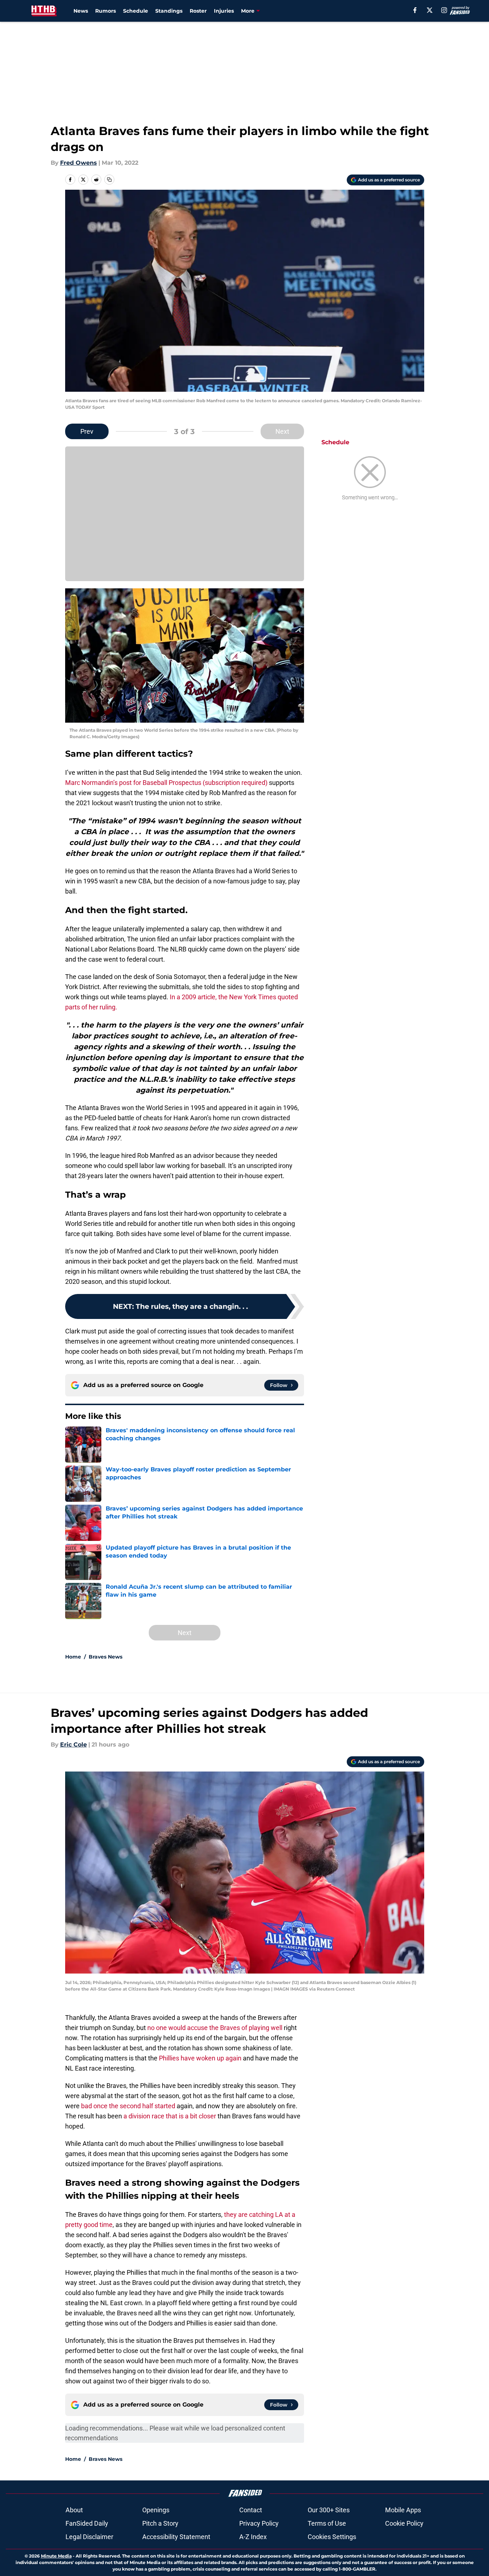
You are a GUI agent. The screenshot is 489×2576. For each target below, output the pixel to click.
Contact (251, 2510)
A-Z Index (253, 2537)
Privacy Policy (259, 2523)
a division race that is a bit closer (170, 2116)
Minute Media (56, 2556)
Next (282, 431)
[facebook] (415, 10)
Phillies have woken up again (200, 2058)
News (81, 11)
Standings (169, 11)
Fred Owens (79, 163)
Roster (198, 11)
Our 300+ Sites (329, 2510)
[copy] (109, 180)
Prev (87, 431)
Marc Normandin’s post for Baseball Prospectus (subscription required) (166, 783)
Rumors (106, 11)
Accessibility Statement (176, 2537)
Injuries (224, 11)
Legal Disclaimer (89, 2537)
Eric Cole (73, 1745)
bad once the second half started (128, 2106)
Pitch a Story (160, 2523)
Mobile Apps (403, 2510)
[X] (430, 10)
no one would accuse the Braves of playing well (215, 2028)
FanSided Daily (87, 2523)
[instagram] (444, 10)
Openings (156, 2510)
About (74, 2510)
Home (73, 1657)
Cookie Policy (404, 2523)
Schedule (136, 11)
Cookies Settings (332, 2537)
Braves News (106, 1657)
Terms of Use (327, 2523)
